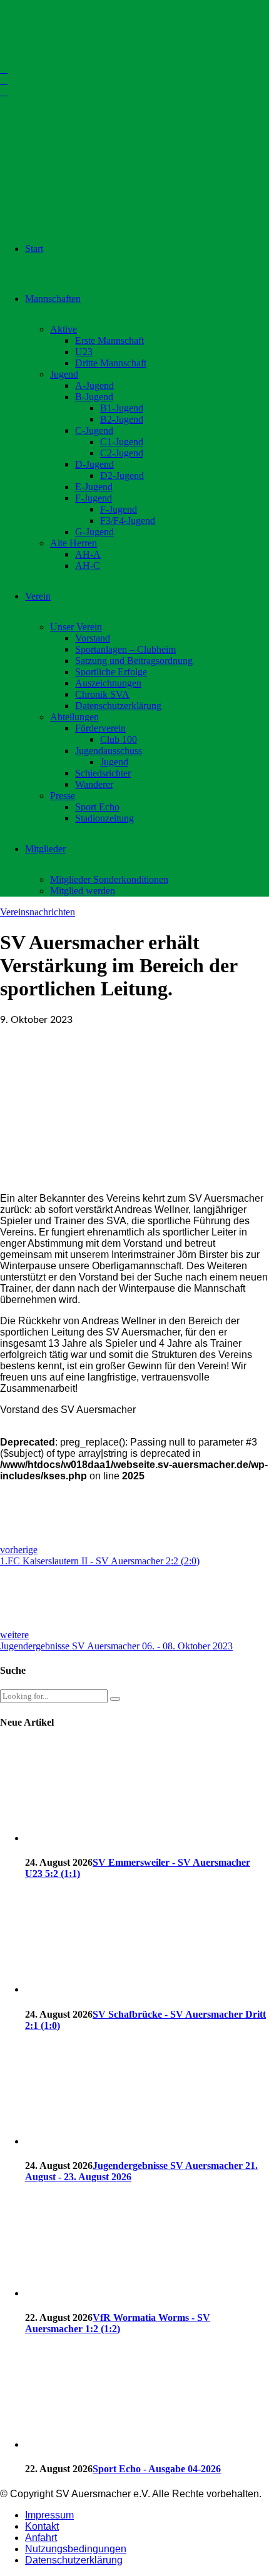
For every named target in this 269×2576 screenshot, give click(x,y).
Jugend (64, 374)
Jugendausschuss (109, 751)
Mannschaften (53, 299)
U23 (84, 352)
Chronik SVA (102, 694)
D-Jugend (94, 464)
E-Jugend (94, 487)
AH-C (88, 566)
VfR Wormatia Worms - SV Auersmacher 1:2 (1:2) (118, 2323)
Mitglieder (45, 849)
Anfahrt (41, 2538)
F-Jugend (94, 498)
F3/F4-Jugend (128, 521)
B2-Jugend (122, 419)
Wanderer (94, 784)
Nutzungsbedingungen (76, 2549)
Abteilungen (74, 717)
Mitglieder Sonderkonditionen (109, 879)
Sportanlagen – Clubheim (125, 649)
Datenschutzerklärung (118, 706)
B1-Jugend (122, 408)
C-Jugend (94, 430)
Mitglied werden (83, 891)
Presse (63, 796)
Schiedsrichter (103, 773)
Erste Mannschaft (109, 340)
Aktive (63, 329)
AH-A (88, 554)
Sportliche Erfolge (111, 672)
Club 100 (119, 739)
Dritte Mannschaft (111, 363)
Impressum (49, 2515)
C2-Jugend (122, 453)
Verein (38, 596)
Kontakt (42, 2526)
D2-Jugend (122, 475)
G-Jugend (94, 532)
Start (34, 249)
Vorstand (93, 638)
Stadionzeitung (104, 818)
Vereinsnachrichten (38, 912)
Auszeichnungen (108, 683)
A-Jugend (94, 385)
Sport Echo (97, 807)
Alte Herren (74, 543)
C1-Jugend (122, 442)
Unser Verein (76, 627)
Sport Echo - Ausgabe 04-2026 (157, 2469)
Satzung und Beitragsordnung (134, 661)
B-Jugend (94, 397)
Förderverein (100, 728)
